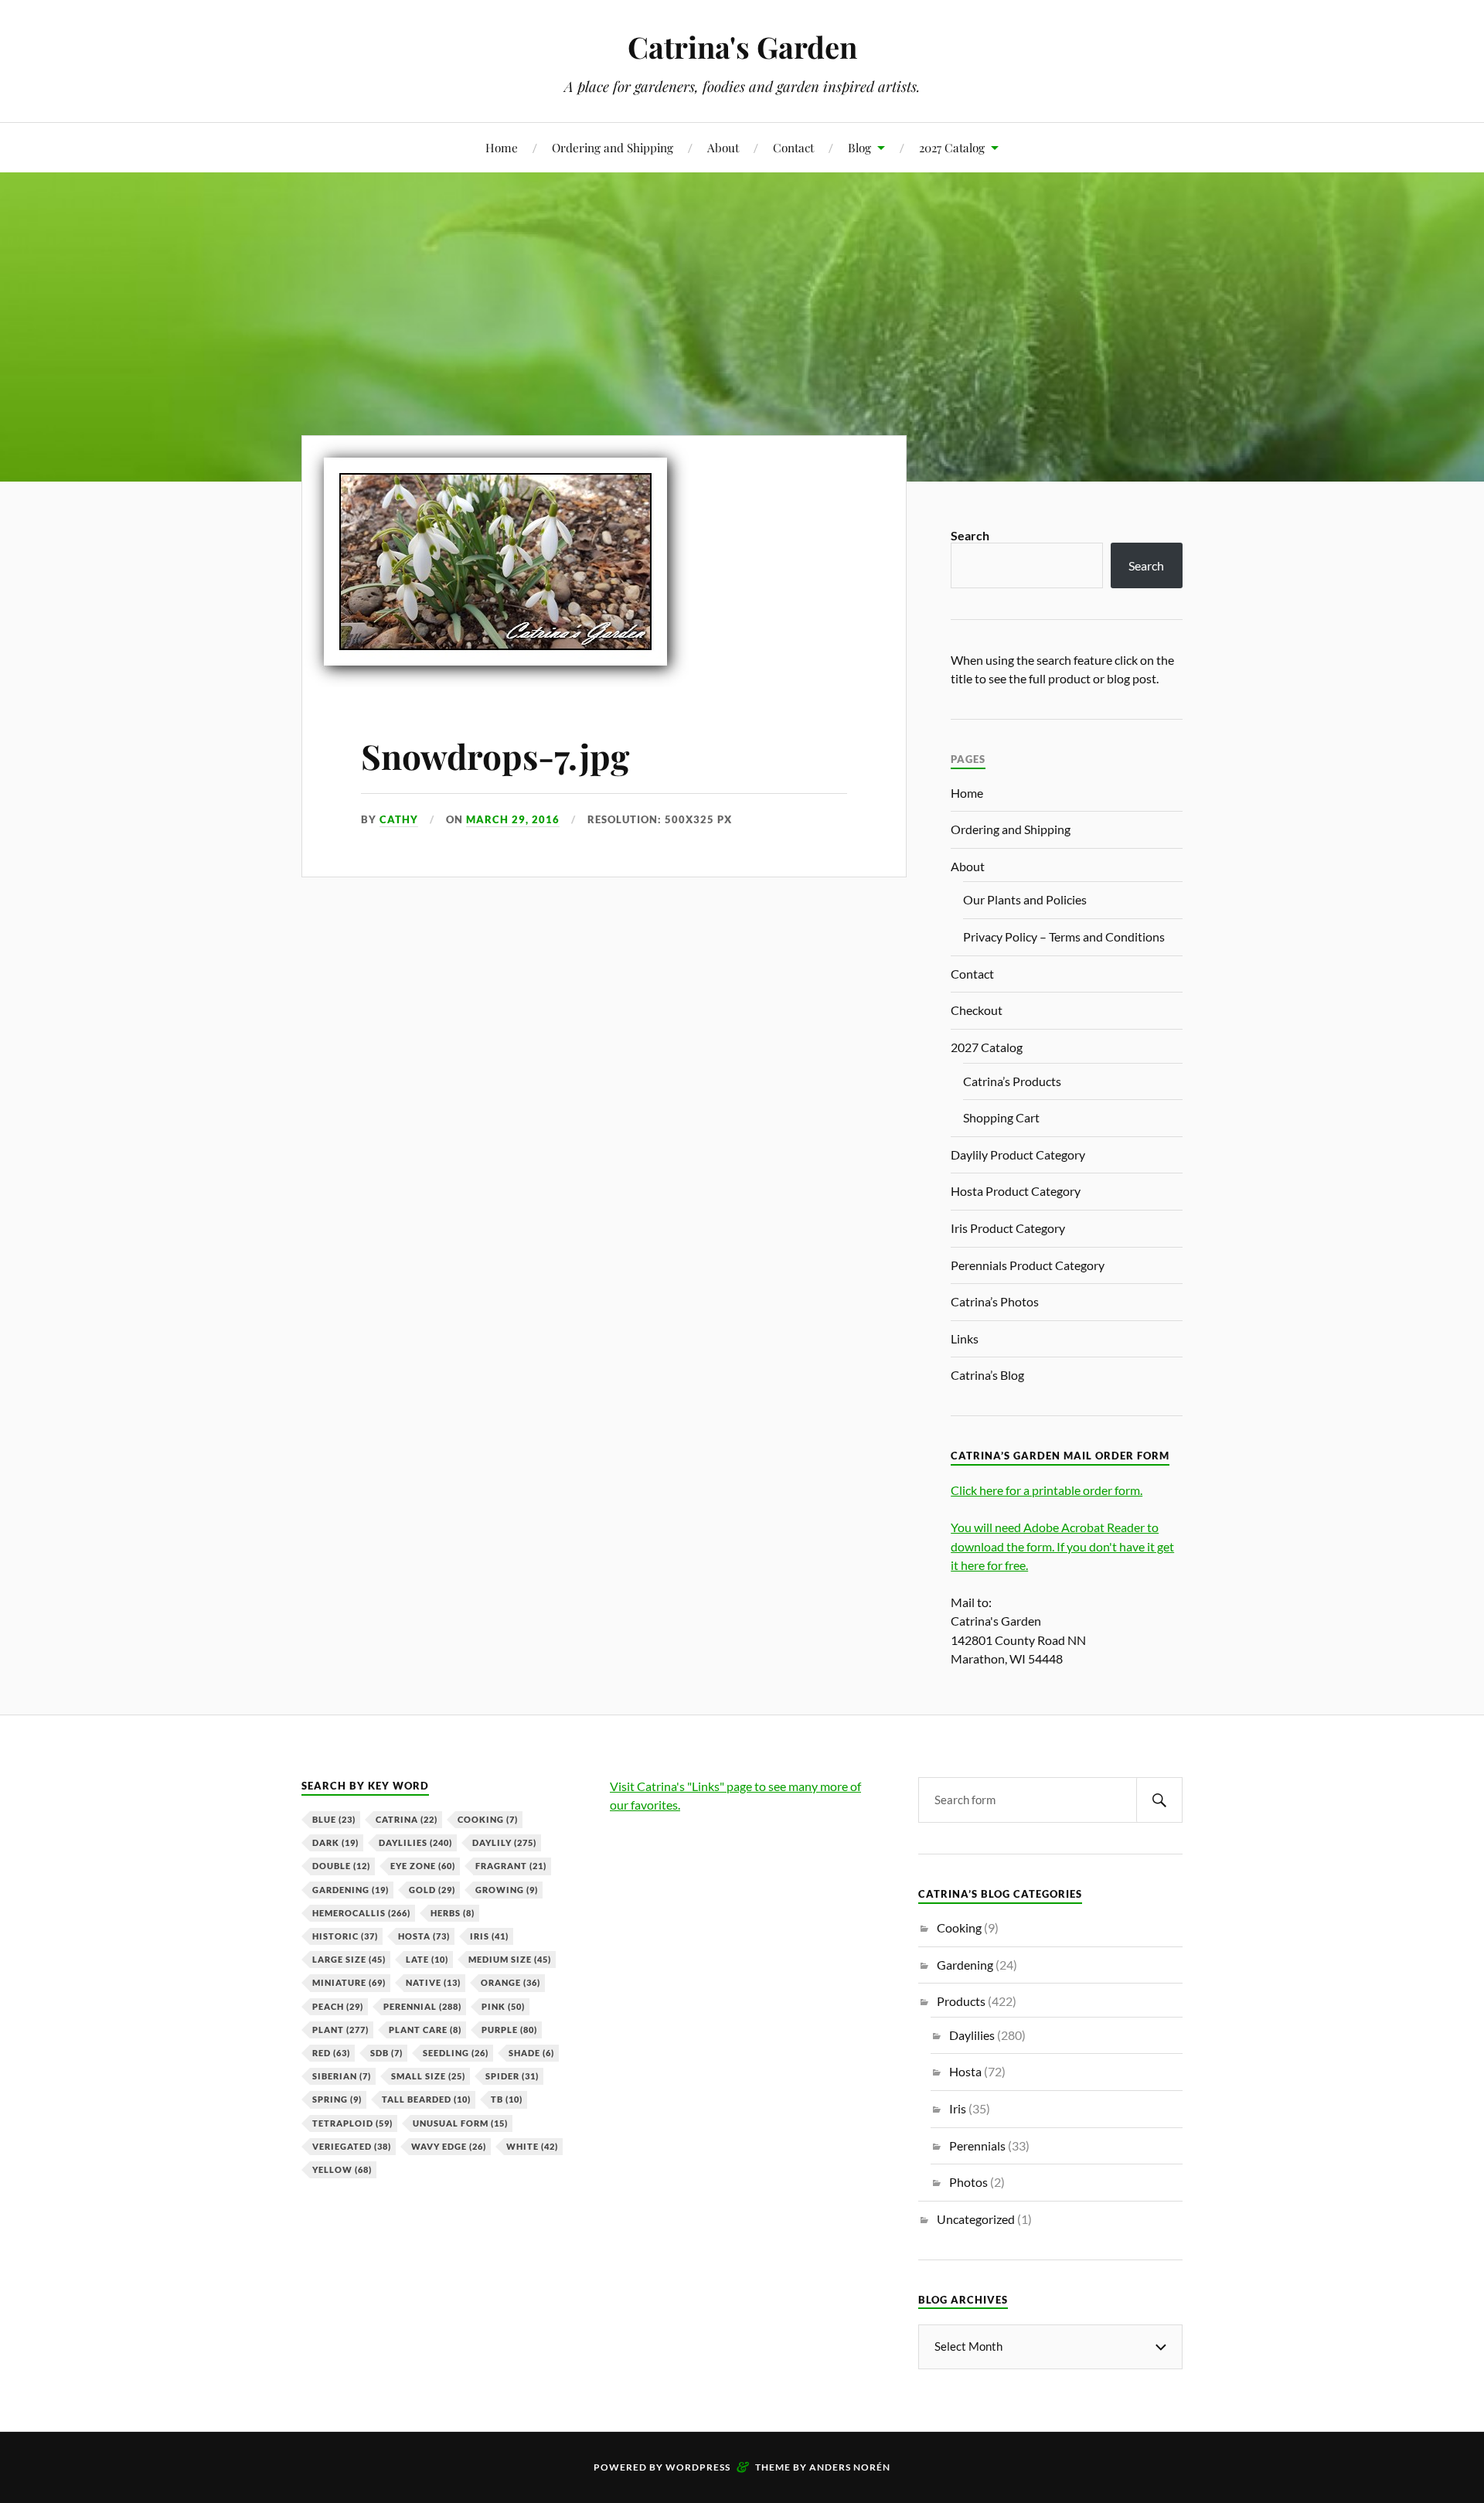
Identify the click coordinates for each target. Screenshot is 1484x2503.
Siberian (342, 2076)
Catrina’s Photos (995, 1301)
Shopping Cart (1001, 1117)
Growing (507, 1890)
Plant (340, 2030)
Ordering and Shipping (613, 147)
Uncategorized (976, 2219)
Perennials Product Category (1028, 1265)
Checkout (977, 1010)
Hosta (424, 1936)
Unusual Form (460, 2123)
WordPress (698, 2467)
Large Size (349, 1959)
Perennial (422, 2006)
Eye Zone (423, 1866)
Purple (509, 2030)
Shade (531, 2053)
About (723, 147)
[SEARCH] (1159, 1800)
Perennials (977, 2145)
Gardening (351, 1890)
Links (965, 1338)
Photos (968, 2182)
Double (341, 1866)
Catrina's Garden (742, 47)
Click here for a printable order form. (1047, 1490)
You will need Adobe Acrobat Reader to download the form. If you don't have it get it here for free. (1062, 1546)
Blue (334, 1819)
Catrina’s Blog (987, 1375)
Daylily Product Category (1018, 1154)
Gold (432, 1890)
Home (502, 147)
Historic (345, 1936)
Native (433, 1982)
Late (427, 1959)
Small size (428, 2076)
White (532, 2146)
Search (970, 535)
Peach (338, 2006)
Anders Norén (850, 2467)
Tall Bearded (426, 2099)
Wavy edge (449, 2146)
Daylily (504, 1842)
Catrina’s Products (1012, 1081)
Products (961, 2001)
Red (331, 2053)
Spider (512, 2076)
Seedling (456, 2053)
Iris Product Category (1008, 1228)
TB (507, 2099)
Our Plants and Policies (1025, 899)
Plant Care (425, 2030)
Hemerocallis (361, 1913)
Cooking (488, 1819)
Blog (859, 147)
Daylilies (415, 1842)
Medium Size (510, 1959)
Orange (511, 1982)
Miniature (349, 1982)
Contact (793, 147)
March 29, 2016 (513, 819)
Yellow (342, 2169)
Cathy (399, 819)
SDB (386, 2053)
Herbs (453, 1913)
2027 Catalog (952, 147)
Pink (503, 2006)
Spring (337, 2099)
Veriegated (352, 2146)
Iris (489, 1936)
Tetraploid (352, 2123)
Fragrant (511, 1866)
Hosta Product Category (1016, 1191)
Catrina (407, 1819)
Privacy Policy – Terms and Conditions (1064, 936)
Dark (335, 1842)
